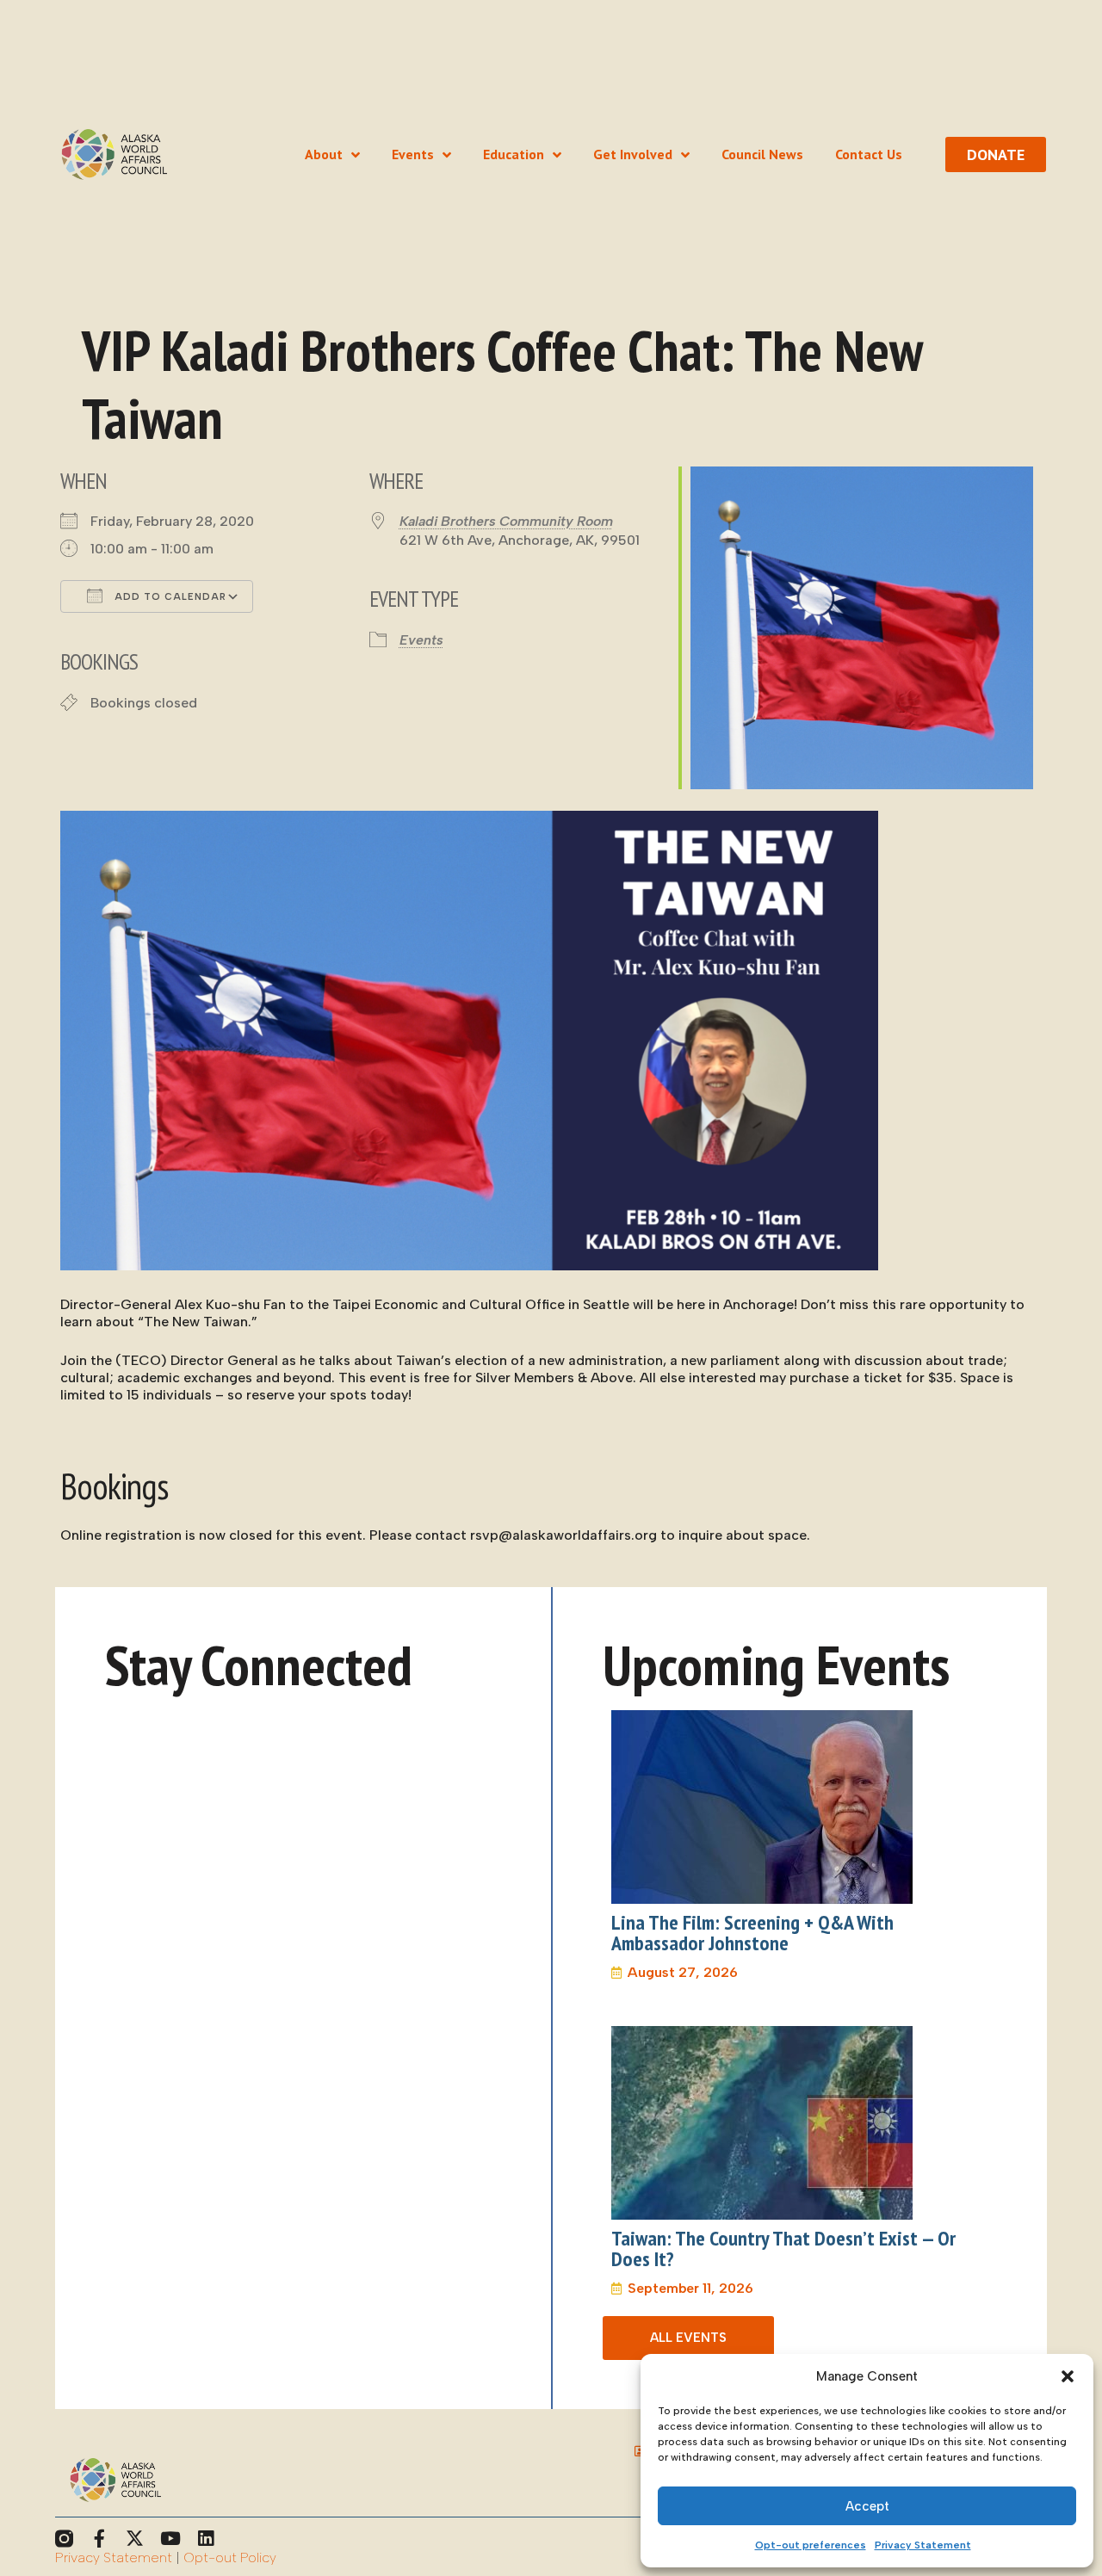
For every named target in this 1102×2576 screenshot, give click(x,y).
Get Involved (633, 154)
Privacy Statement (923, 2545)
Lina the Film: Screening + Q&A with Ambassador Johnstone (752, 1933)
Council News (762, 154)
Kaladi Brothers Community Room (506, 521)
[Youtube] (170, 2539)
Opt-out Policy (230, 2557)
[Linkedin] (205, 2539)
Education (514, 154)
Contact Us (869, 154)
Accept (867, 2506)
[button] (1068, 2376)
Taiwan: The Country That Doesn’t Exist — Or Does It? (783, 2249)
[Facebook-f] (99, 2539)
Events (413, 154)
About (324, 154)
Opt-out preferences (811, 2545)
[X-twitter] (135, 2539)
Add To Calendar (169, 597)
